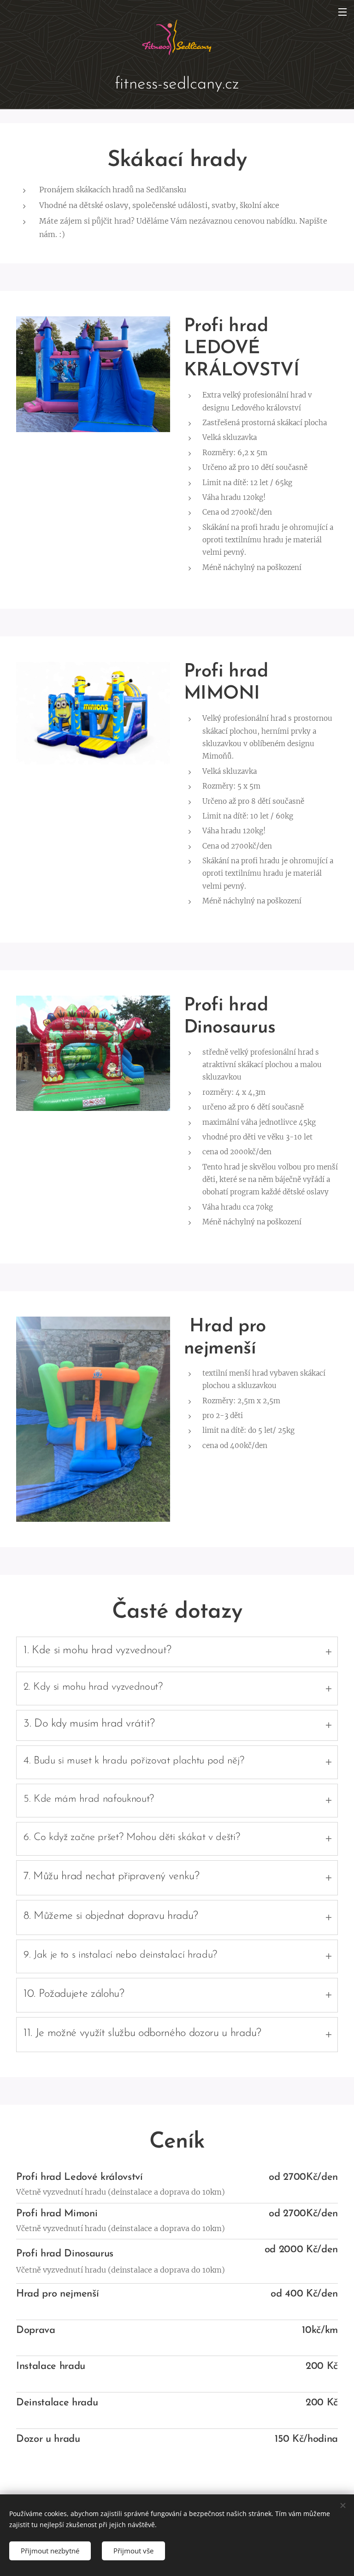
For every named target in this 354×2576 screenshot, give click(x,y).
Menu (342, 12)
